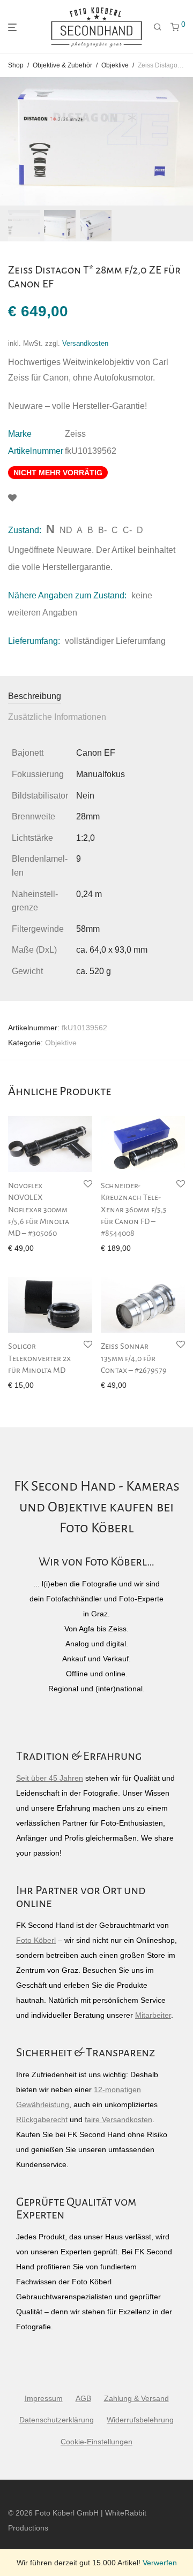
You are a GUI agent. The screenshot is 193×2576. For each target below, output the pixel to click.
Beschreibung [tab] (35, 696)
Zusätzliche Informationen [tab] (57, 717)
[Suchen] (158, 27)
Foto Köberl (36, 1940)
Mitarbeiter (153, 2015)
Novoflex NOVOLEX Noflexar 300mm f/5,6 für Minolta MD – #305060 (39, 1210)
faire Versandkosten (118, 2119)
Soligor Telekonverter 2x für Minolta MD (39, 1358)
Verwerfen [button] (160, 2563)
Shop (16, 65)
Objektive (115, 65)
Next (183, 141)
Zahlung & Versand (136, 2398)
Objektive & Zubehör (62, 65)
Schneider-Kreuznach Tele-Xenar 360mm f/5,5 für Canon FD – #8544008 (134, 1210)
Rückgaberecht (42, 2119)
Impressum (44, 2398)
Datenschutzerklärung (57, 2420)
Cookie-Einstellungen (96, 2442)
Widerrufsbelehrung (140, 2420)
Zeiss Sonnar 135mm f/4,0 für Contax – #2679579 (134, 1358)
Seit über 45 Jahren (50, 1778)
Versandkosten (85, 344)
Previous (10, 141)
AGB (83, 2398)
